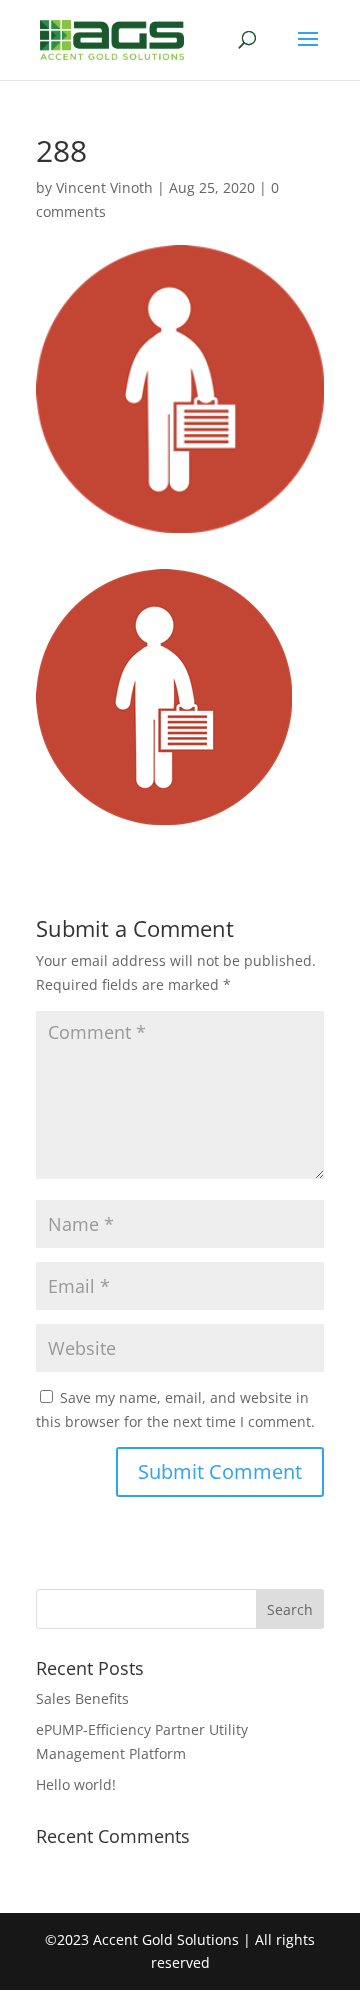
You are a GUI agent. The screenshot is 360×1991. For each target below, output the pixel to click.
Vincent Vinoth (104, 187)
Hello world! (76, 1784)
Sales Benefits (82, 1698)
